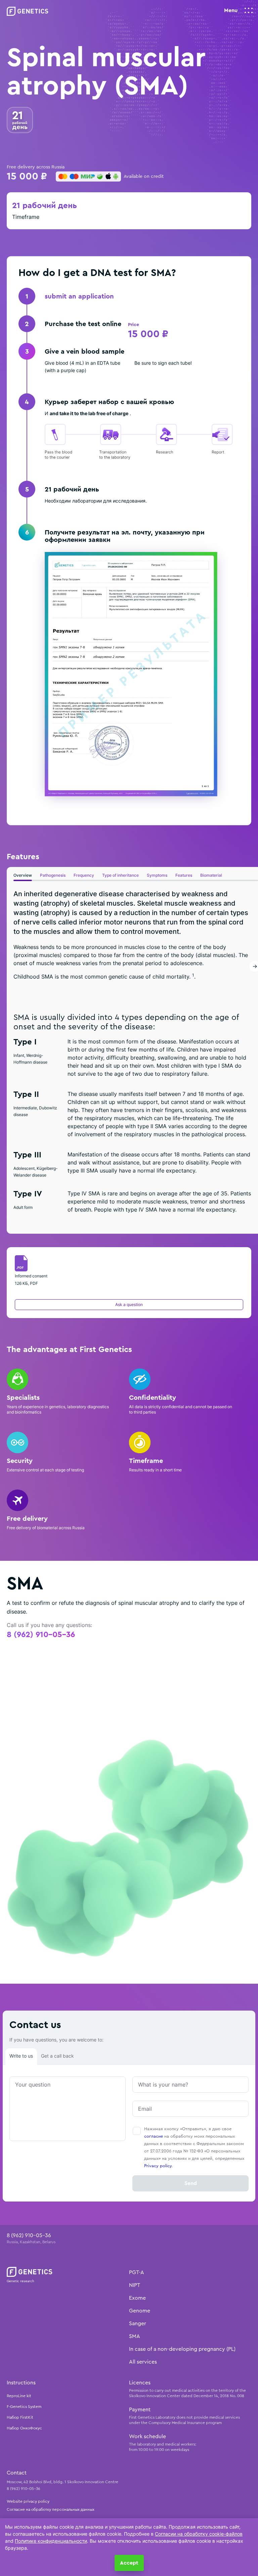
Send (191, 2183)
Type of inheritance (120, 875)
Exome (137, 2298)
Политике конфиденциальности (51, 2541)
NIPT (135, 2285)
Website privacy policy (28, 2501)
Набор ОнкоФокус (24, 2428)
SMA (135, 2336)
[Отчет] (131, 674)
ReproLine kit (19, 2396)
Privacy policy (158, 2166)
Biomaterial (211, 875)
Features (184, 875)
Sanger (138, 2324)
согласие (154, 2136)
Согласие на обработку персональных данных (51, 2509)
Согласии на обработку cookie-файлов (199, 2534)
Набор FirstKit (20, 2417)
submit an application (79, 296)
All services (143, 2362)
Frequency (84, 875)
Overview (23, 875)
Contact (17, 2473)
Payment (140, 2410)
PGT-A (137, 2272)
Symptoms (157, 875)
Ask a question (129, 1304)
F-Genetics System (24, 2407)
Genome (140, 2311)
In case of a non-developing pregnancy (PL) (182, 2349)
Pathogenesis (53, 875)
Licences (140, 2383)
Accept (129, 2563)
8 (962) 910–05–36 (41, 1635)
